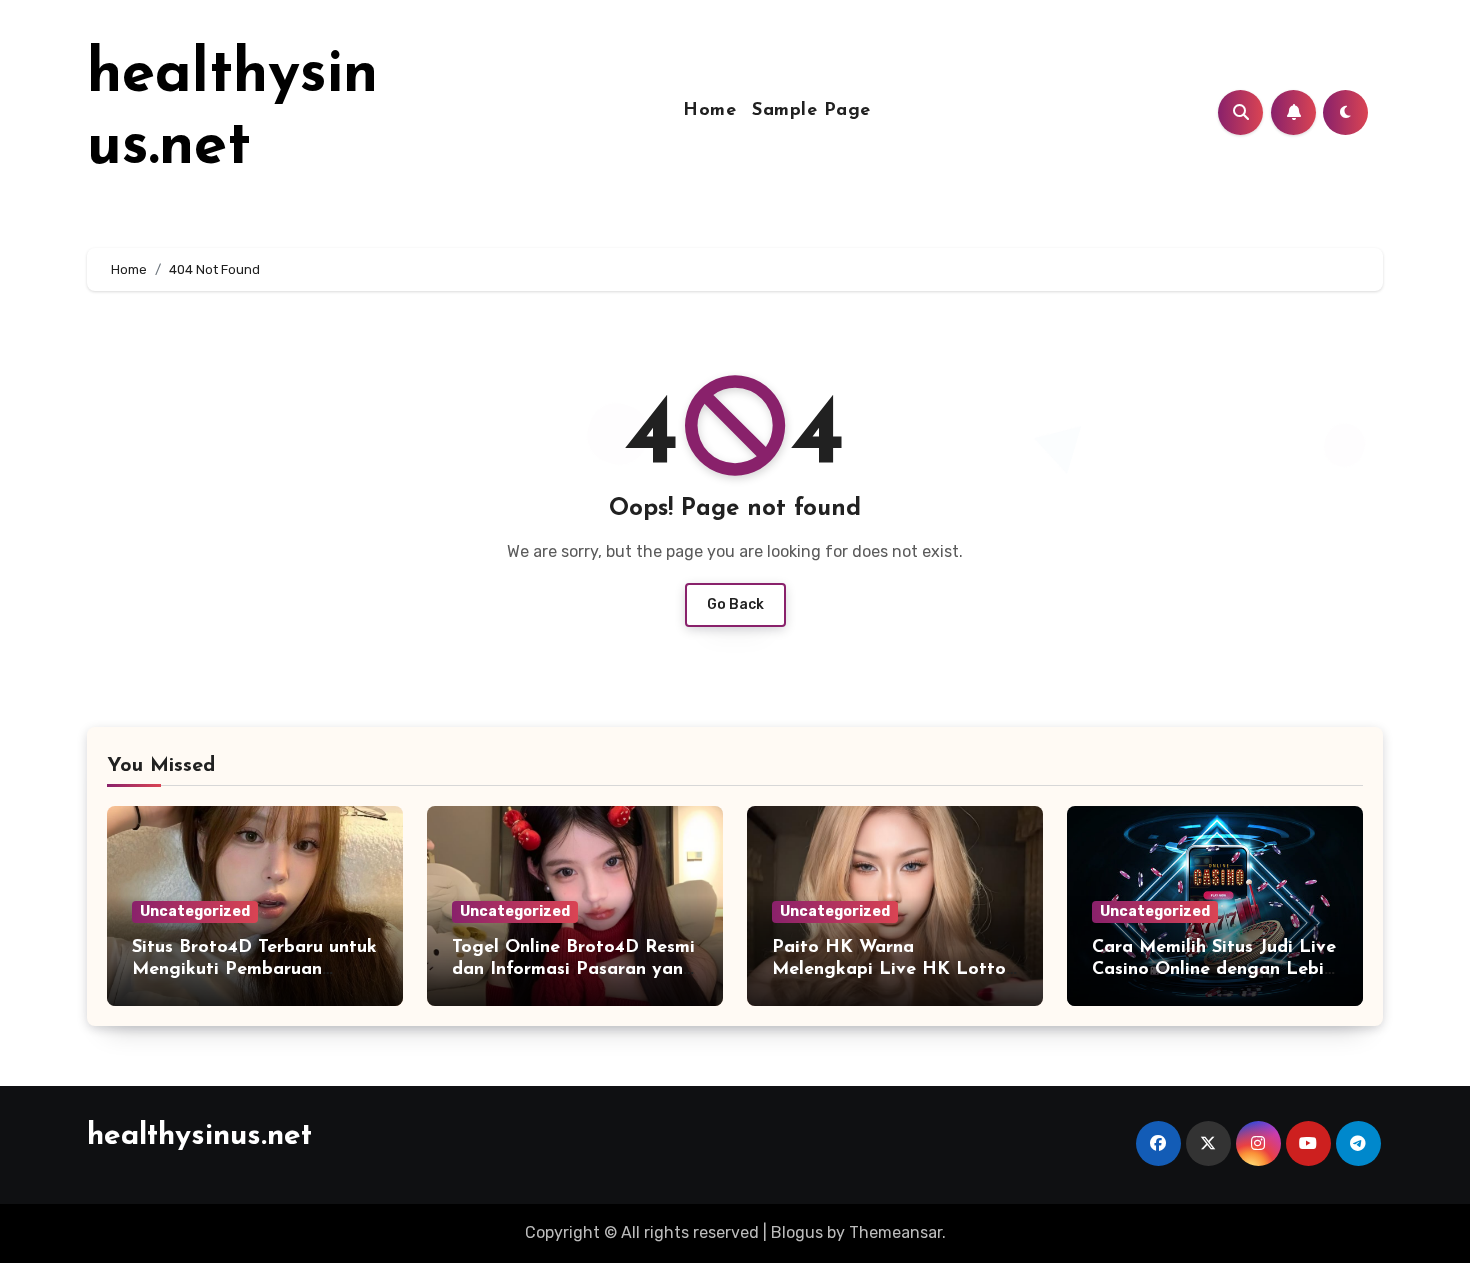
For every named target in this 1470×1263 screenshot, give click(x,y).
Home (709, 111)
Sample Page (811, 111)
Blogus (797, 1232)
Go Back (735, 604)
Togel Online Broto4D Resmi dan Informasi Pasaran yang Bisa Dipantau (573, 969)
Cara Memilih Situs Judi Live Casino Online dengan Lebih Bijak (1214, 969)
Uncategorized (195, 911)
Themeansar (895, 1232)
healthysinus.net (199, 1136)
